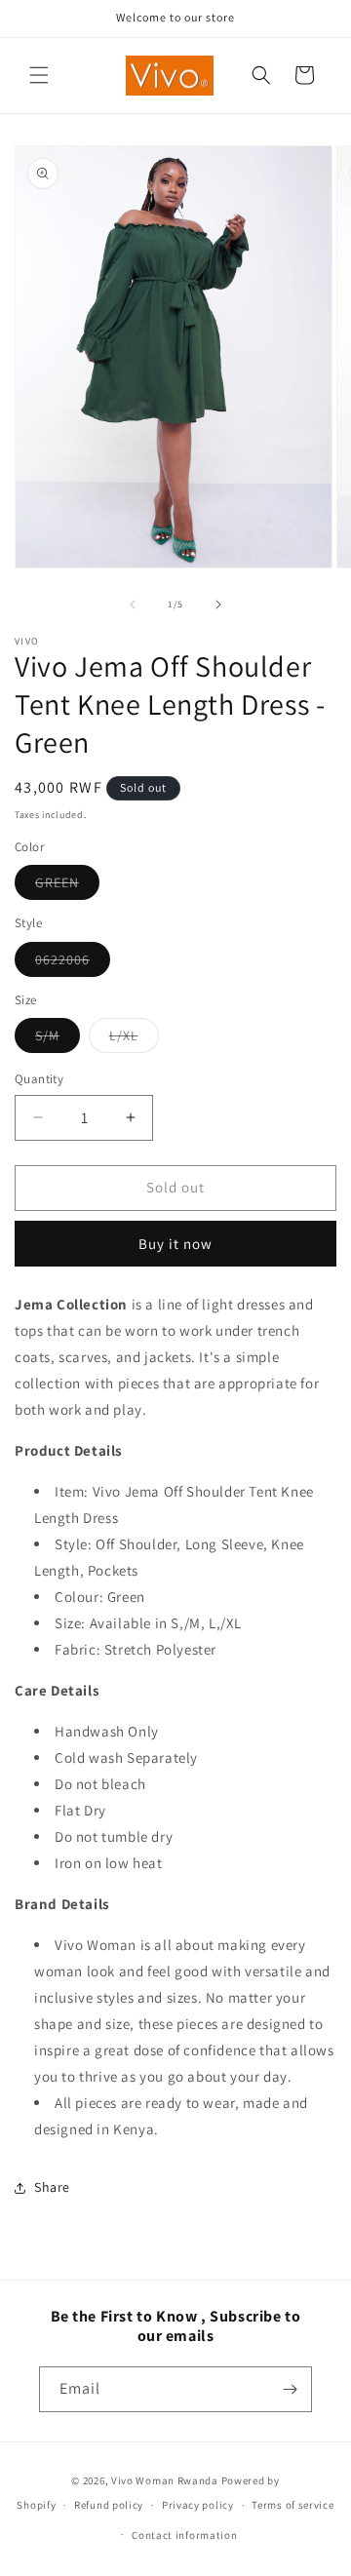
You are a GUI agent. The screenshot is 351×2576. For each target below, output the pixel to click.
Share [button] (52, 2187)
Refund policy (109, 2505)
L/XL (134, 1039)
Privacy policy (198, 2505)
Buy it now (175, 1244)
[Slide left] (133, 605)
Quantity (39, 1079)
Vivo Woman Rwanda (165, 2480)
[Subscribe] (290, 2389)
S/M (58, 1039)
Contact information (184, 2535)
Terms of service (292, 2505)
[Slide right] (218, 605)
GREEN (67, 886)
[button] (39, 75)
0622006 (73, 963)
